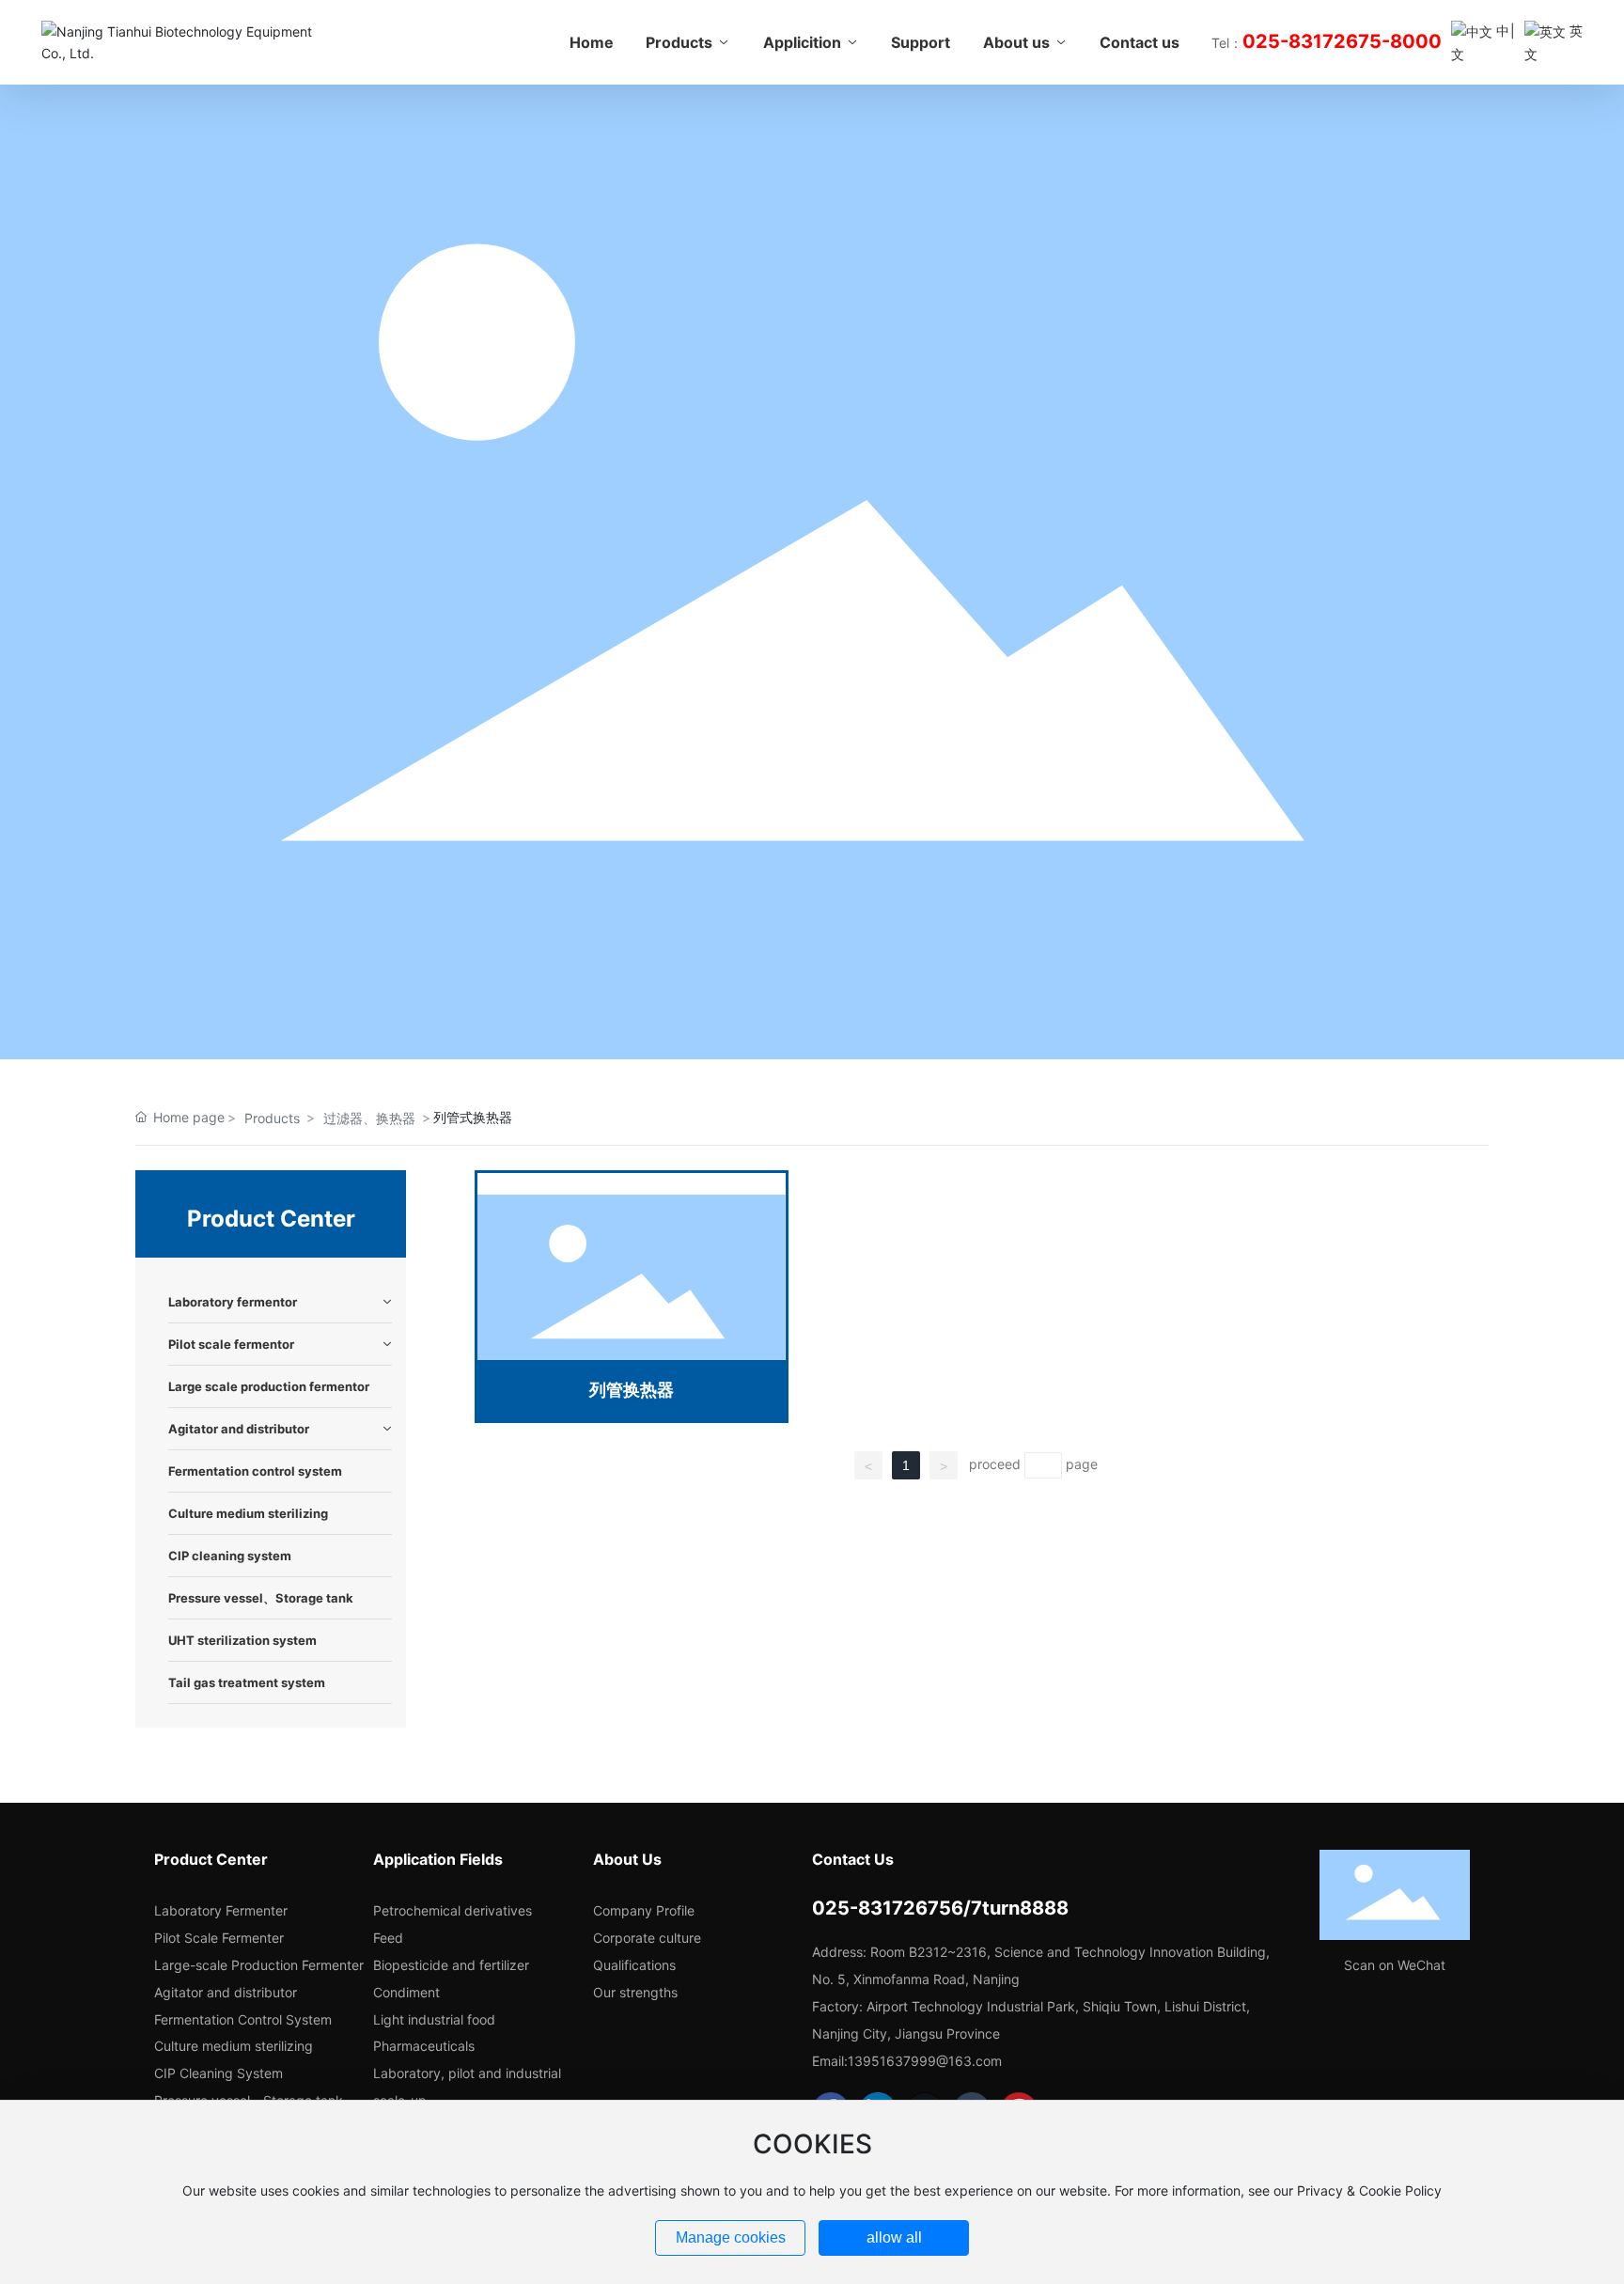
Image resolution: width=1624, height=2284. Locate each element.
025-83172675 (1312, 41)
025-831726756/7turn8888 (940, 1908)
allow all (894, 2237)
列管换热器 (632, 1390)
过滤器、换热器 (369, 1118)
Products (272, 1118)
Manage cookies (731, 2237)
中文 (1480, 42)
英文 (1554, 42)
